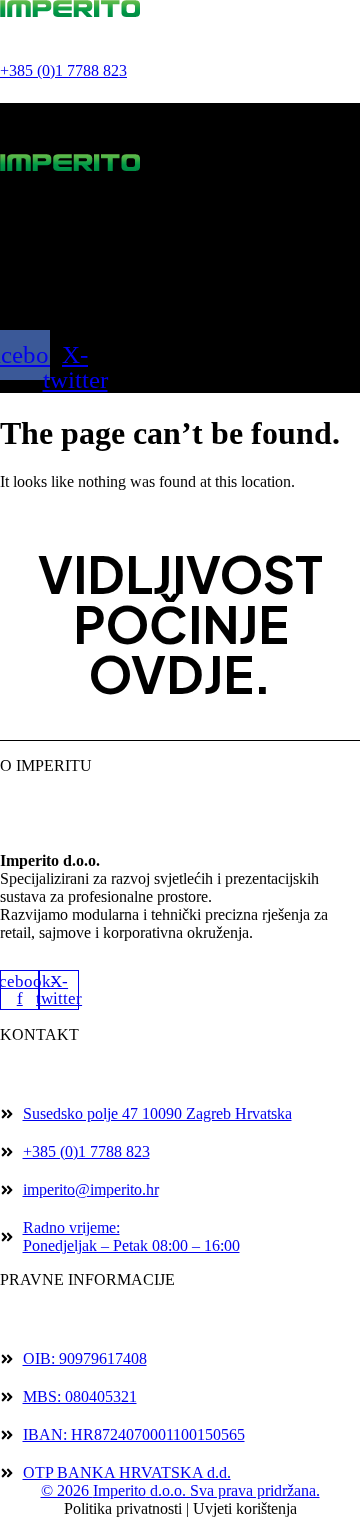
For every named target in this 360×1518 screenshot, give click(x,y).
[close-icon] (17, 127)
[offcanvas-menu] (15, 92)
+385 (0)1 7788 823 (63, 70)
